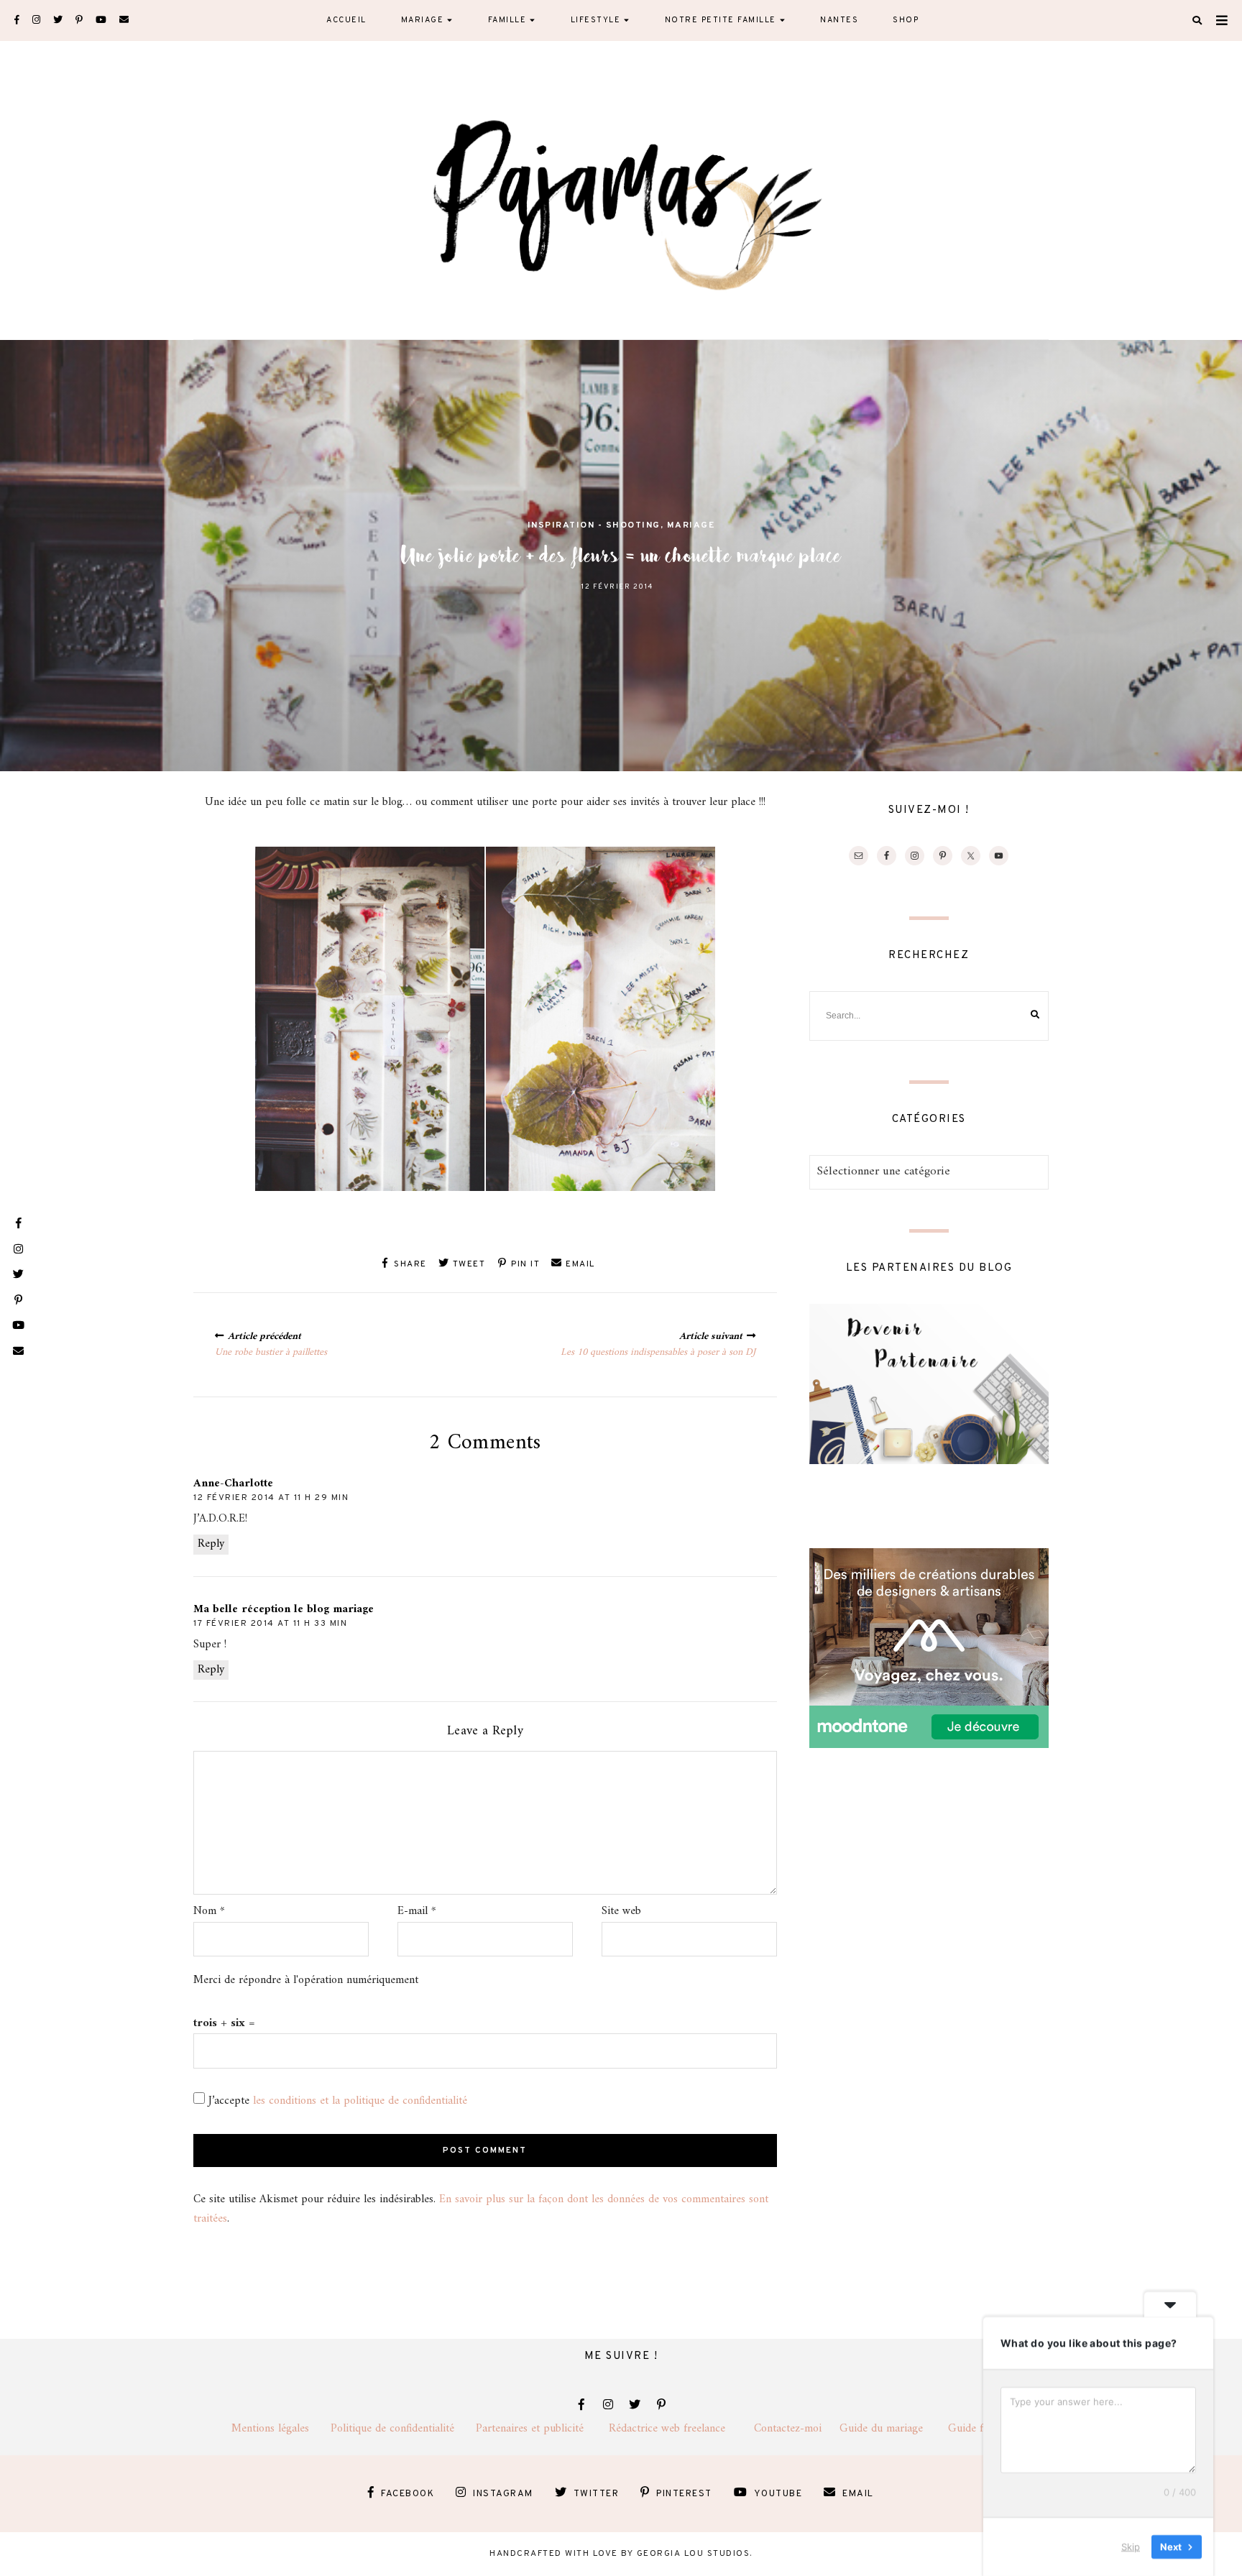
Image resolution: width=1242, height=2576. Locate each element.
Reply (211, 1544)
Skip (1131, 2547)
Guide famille (979, 2429)
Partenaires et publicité (542, 2429)
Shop (906, 20)
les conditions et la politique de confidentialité (360, 2101)
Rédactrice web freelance (681, 2429)
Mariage (423, 20)
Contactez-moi (797, 2429)
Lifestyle (596, 20)
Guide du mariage (894, 2429)
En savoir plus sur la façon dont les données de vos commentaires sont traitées (481, 2209)
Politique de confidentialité (403, 2429)
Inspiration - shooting (594, 525)
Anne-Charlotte (233, 1483)
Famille (507, 20)
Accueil (346, 20)
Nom (209, 1912)
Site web (621, 1912)
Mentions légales (281, 2429)
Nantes (839, 20)
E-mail (417, 1912)
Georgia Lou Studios (694, 2554)
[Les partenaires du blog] (929, 1461)
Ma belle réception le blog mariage (284, 1609)
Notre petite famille (721, 20)
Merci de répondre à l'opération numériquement (306, 1981)
